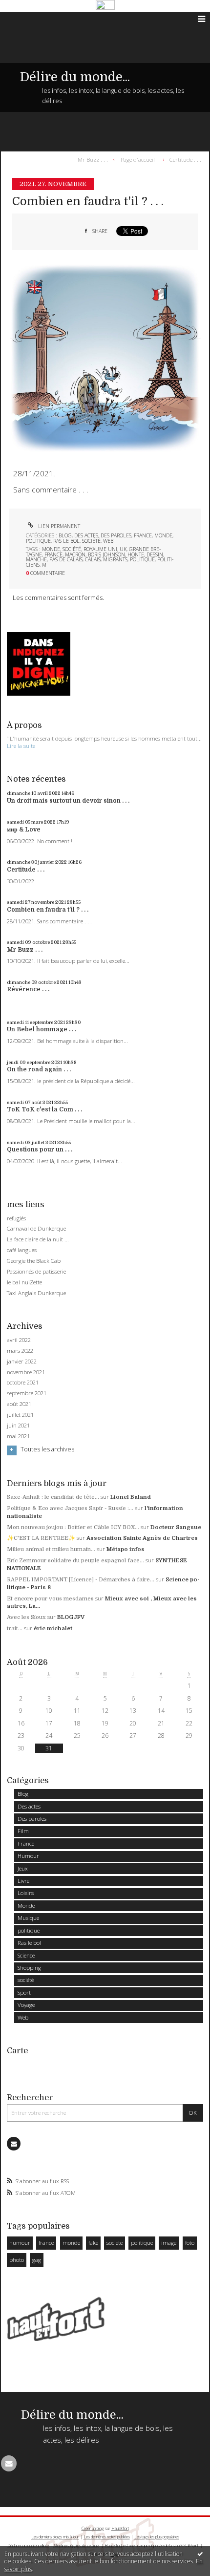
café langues (22, 1250)
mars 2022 (20, 1351)
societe (115, 2243)
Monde (163, 535)
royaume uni (100, 549)
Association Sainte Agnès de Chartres (142, 1538)
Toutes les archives (47, 1449)
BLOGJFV (71, 1617)
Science (26, 1955)
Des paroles (116, 535)
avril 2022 (19, 1340)
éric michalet (53, 1629)
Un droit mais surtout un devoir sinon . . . (68, 801)
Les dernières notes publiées (107, 2537)
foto (190, 2243)
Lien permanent (58, 526)
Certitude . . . (185, 159)
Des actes (86, 535)
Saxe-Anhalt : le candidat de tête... (53, 1497)
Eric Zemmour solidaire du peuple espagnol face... (75, 1561)
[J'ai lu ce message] (200, 2554)
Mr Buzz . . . (93, 159)
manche (36, 559)
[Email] (14, 2144)
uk (123, 549)
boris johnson (106, 554)
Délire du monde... (75, 77)
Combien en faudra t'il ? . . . (88, 202)
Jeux (23, 1868)
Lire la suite (21, 746)
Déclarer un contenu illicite (28, 2545)
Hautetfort (120, 2528)
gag (37, 2260)
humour (20, 2243)
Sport (24, 1992)
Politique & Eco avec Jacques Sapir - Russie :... (70, 1508)
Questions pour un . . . (40, 1150)
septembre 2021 (27, 1393)
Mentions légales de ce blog (76, 2545)
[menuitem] (95, 159)
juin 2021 (18, 1426)
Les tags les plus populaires (157, 2537)
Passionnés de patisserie (36, 1271)
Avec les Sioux (26, 1617)
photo (17, 2260)
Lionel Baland (131, 1497)
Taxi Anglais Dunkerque (36, 1293)
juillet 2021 (20, 1415)
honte (136, 554)
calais (93, 559)
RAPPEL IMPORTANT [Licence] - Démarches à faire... (81, 1580)
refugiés (16, 1218)
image (169, 2243)
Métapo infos (126, 1549)
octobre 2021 (23, 1383)
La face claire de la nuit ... (38, 1239)
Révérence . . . (28, 989)
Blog (65, 535)
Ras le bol (66, 541)
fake (93, 2243)
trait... (15, 1629)
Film (23, 1831)
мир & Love (24, 830)
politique (38, 541)
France (143, 535)
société (91, 541)
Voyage (26, 2005)
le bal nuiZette (24, 1282)
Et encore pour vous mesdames (50, 1599)
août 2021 (19, 1404)
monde (51, 549)
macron (75, 554)
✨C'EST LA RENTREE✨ (41, 1538)
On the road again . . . (39, 1069)
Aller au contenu (28, 19)
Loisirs (26, 1893)
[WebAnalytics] (105, 5)
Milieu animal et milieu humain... (51, 1549)
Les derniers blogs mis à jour (55, 2537)
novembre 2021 (26, 1372)
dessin (155, 554)
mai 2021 (18, 1436)
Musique (28, 1918)
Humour (28, 1856)
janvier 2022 (22, 1362)
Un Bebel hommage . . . (42, 1029)
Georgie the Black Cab (34, 1261)
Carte (17, 2051)
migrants (115, 559)
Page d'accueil (138, 159)
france (53, 554)
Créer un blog (93, 2528)
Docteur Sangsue (176, 1527)
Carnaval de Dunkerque (36, 1228)
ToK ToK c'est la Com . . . (44, 1109)
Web (108, 541)
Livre (23, 1881)
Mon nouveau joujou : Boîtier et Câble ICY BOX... (73, 1527)
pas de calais (66, 559)
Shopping (29, 1968)
